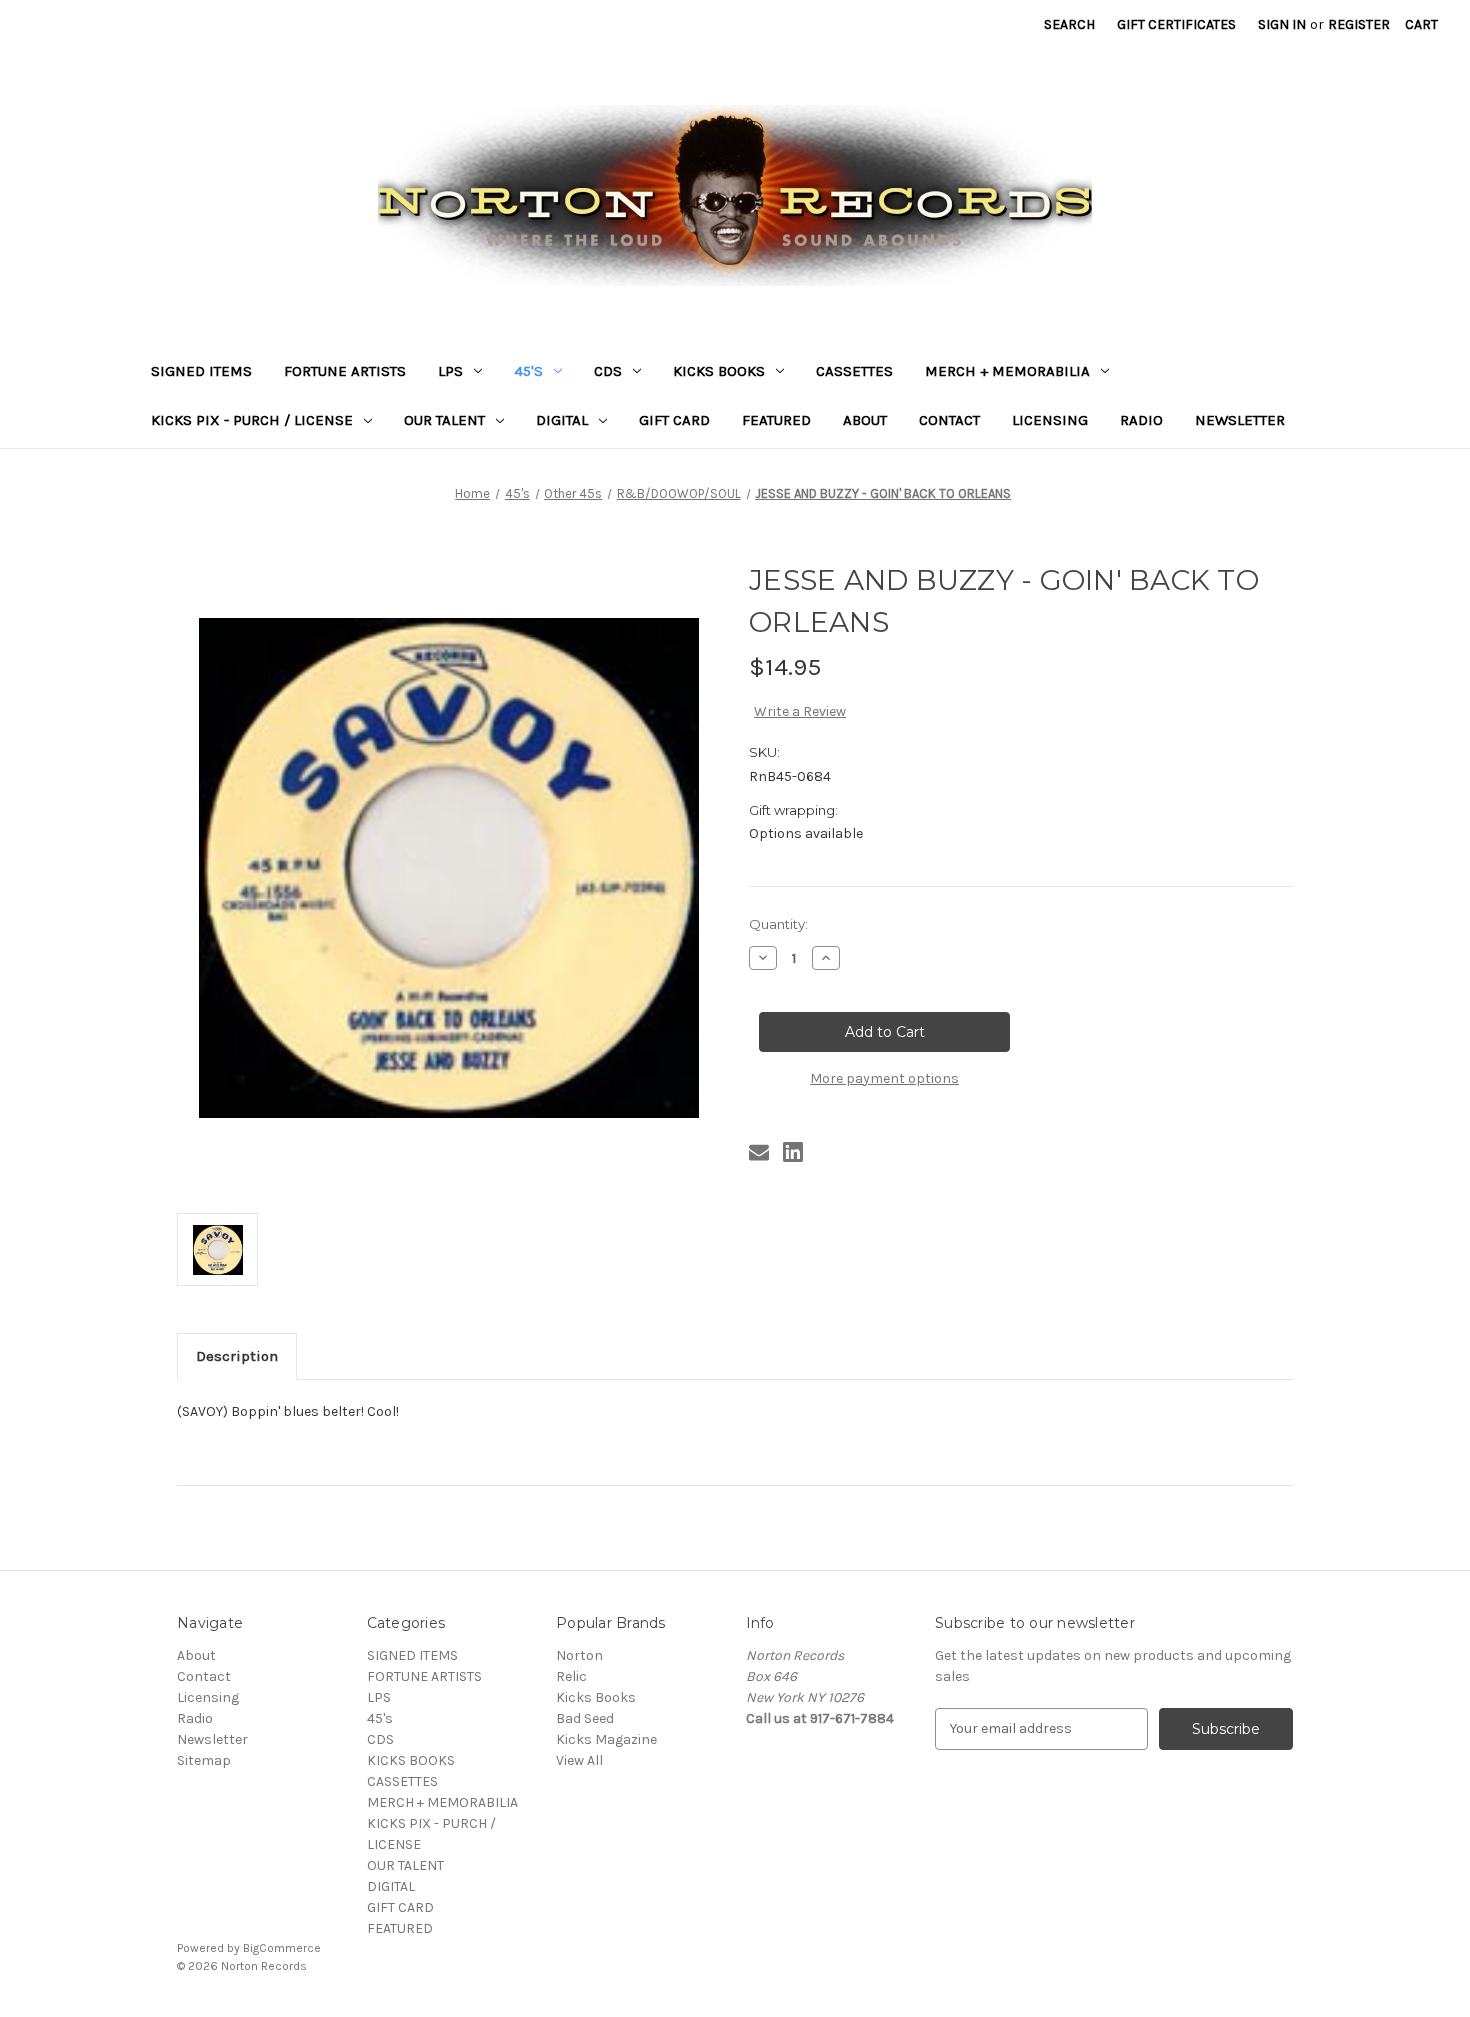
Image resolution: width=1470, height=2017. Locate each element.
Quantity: (778, 924)
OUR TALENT (444, 420)
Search (1069, 24)
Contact (949, 420)
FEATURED (776, 420)
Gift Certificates (1176, 24)
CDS (608, 371)
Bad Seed (585, 1718)
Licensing (1050, 420)
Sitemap (204, 1760)
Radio (1141, 420)
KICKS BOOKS (719, 371)
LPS (450, 371)
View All (579, 1760)
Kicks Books (596, 1697)
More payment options (884, 1078)
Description (237, 1356)
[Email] (759, 1152)
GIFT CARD (674, 420)
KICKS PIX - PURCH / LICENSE (252, 420)
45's (528, 371)
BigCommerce (282, 1948)
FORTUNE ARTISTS (345, 371)
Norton (579, 1655)
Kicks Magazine (606, 1739)
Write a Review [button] (800, 711)
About (865, 420)
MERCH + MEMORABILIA (1007, 371)
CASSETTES (854, 371)
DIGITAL (562, 420)
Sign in (1282, 24)
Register (1359, 24)
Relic (571, 1676)
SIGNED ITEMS (201, 371)
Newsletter (1240, 420)
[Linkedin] (793, 1152)
